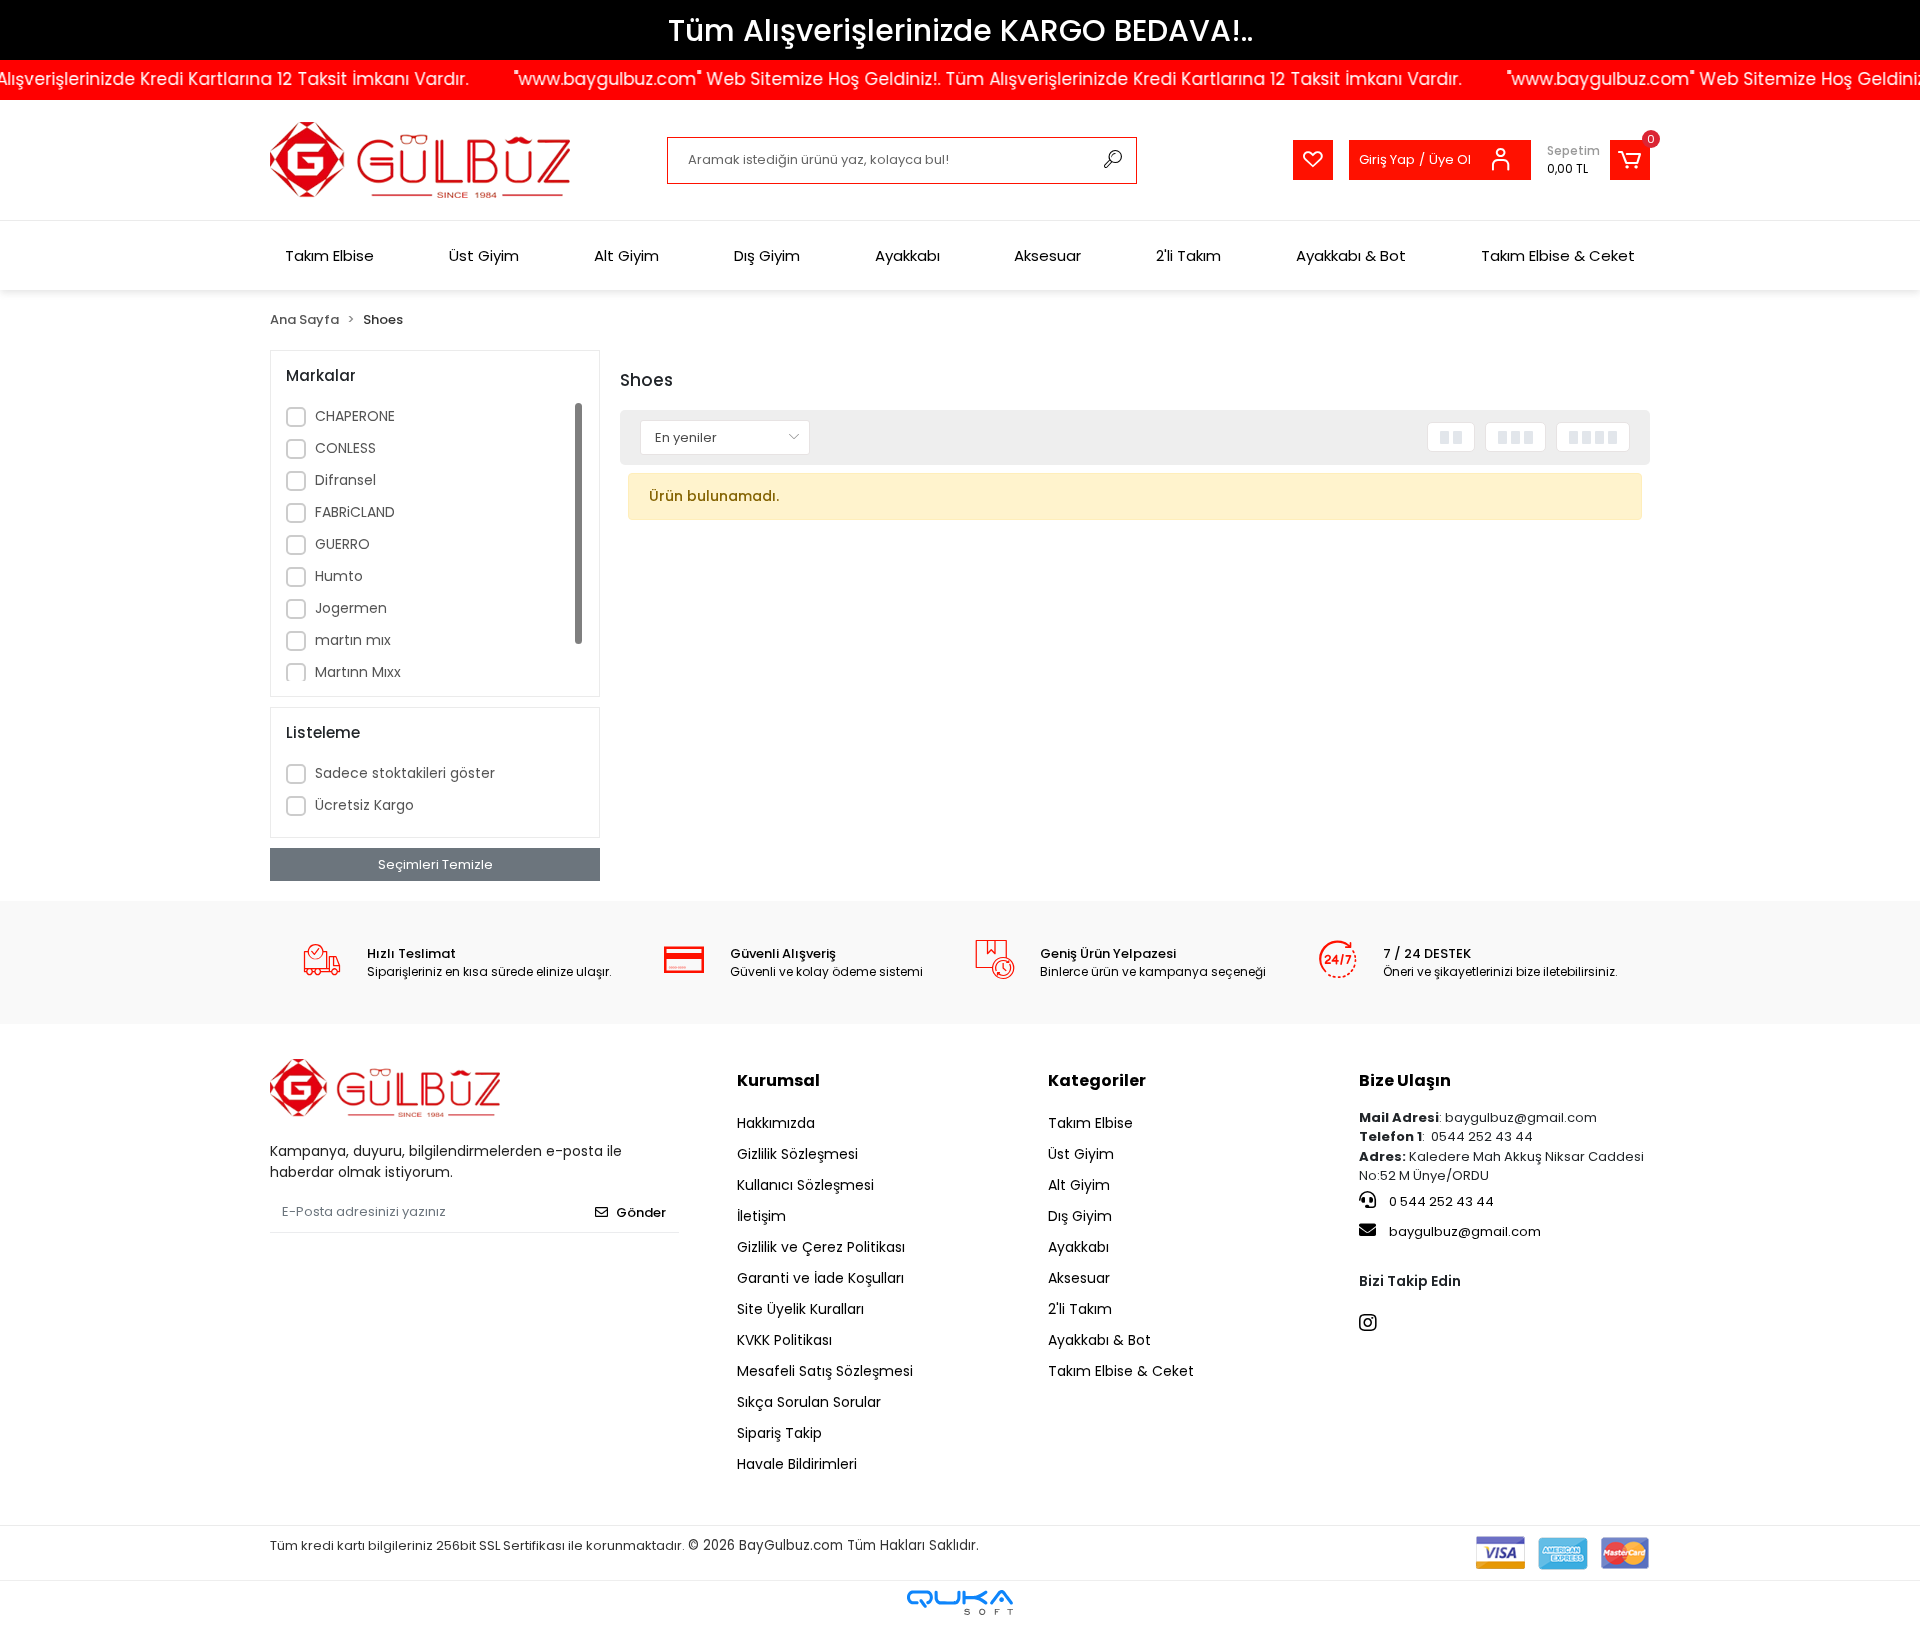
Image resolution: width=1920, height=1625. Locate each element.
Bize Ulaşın (1405, 1080)
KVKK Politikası (784, 1340)
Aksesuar (1047, 255)
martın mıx (353, 640)
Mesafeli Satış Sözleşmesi (825, 1371)
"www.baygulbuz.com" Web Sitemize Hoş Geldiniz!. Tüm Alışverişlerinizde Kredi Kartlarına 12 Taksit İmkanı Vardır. (961, 79)
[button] (1598, 160)
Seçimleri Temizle (435, 864)
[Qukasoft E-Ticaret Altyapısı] (960, 1602)
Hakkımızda (776, 1123)
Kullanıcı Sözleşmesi (805, 1185)
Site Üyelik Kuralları (800, 1309)
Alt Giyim (626, 255)
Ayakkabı (907, 255)
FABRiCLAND (355, 512)
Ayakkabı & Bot (1351, 255)
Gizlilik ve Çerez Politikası (821, 1247)
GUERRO (342, 544)
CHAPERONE (355, 416)
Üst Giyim (484, 255)
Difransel (345, 480)
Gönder (641, 1212)
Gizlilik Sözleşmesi (797, 1154)
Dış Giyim (767, 255)
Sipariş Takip (779, 1433)
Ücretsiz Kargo (364, 805)
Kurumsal (778, 1080)
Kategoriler (1097, 1080)
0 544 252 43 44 (1440, 1201)
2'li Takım (1188, 255)
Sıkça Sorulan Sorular (809, 1402)
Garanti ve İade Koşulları (820, 1278)
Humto (339, 576)
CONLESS (345, 448)
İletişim (761, 1216)
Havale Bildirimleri (797, 1464)
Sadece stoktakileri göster (405, 773)
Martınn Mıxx (358, 672)
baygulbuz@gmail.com (1465, 1231)
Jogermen (351, 608)
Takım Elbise (329, 255)
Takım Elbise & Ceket (1558, 255)
